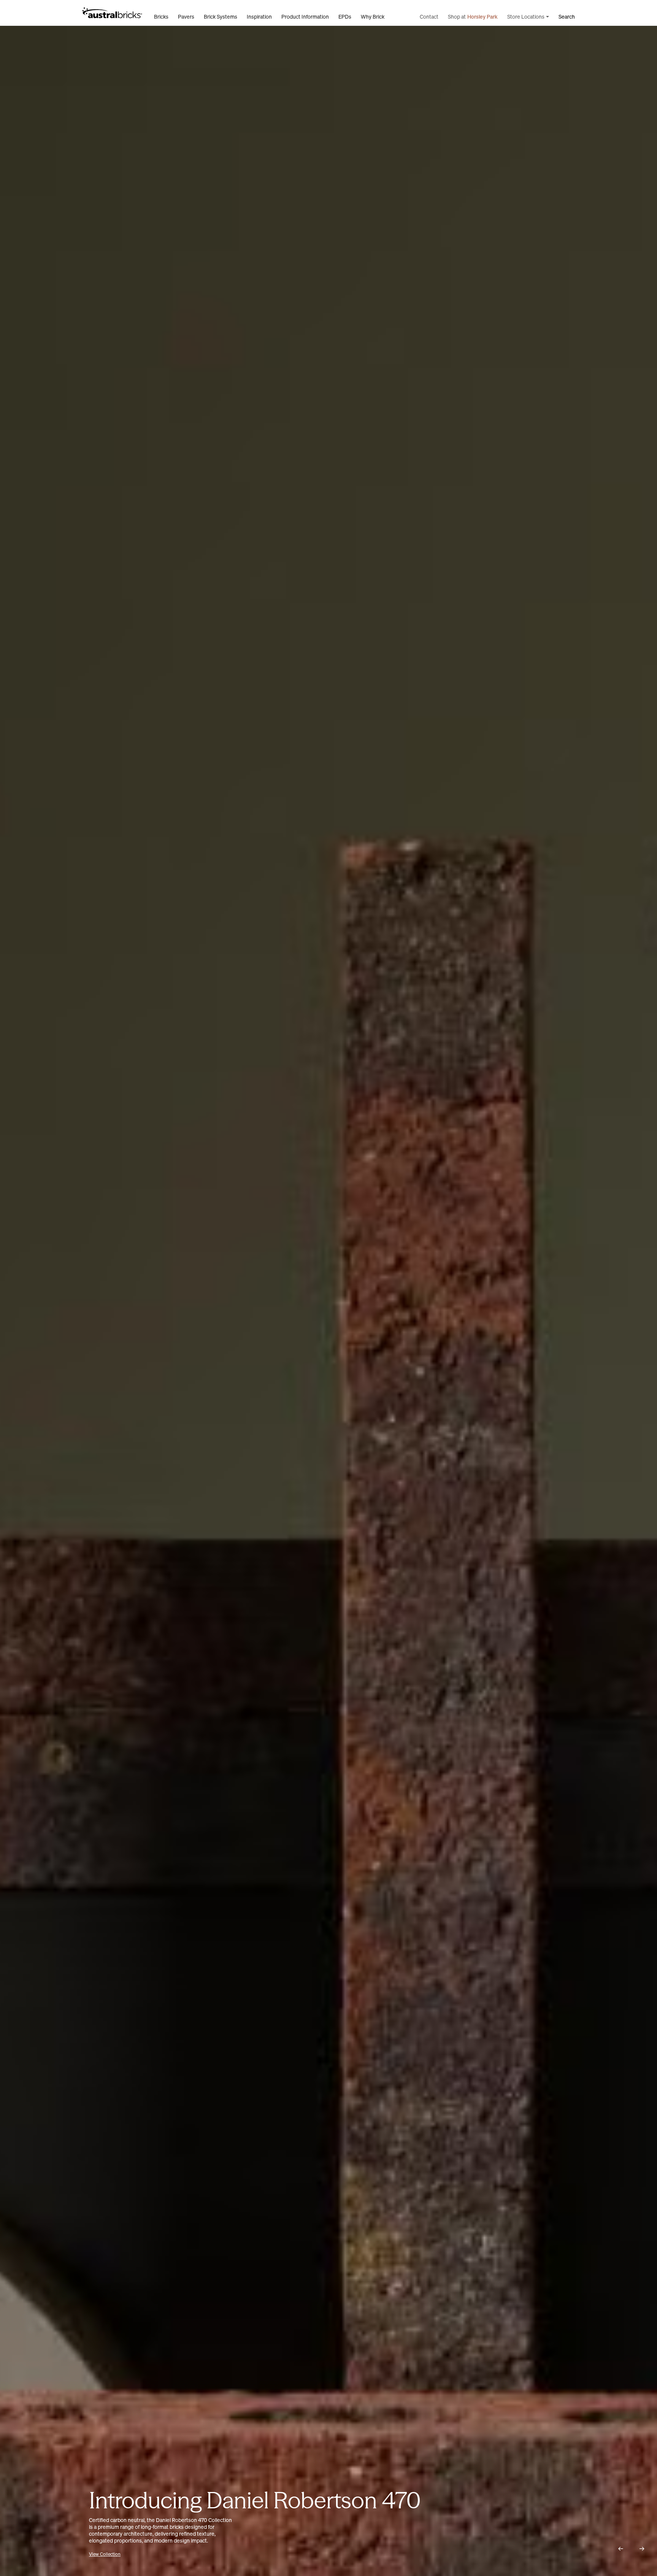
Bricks (161, 17)
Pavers (186, 17)
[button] (620, 2549)
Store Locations (526, 17)
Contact (429, 17)
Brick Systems (221, 17)
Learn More (127, 2554)
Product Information (305, 17)
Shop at (473, 17)
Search (567, 17)
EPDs (345, 17)
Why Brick (373, 17)
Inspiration (259, 17)
